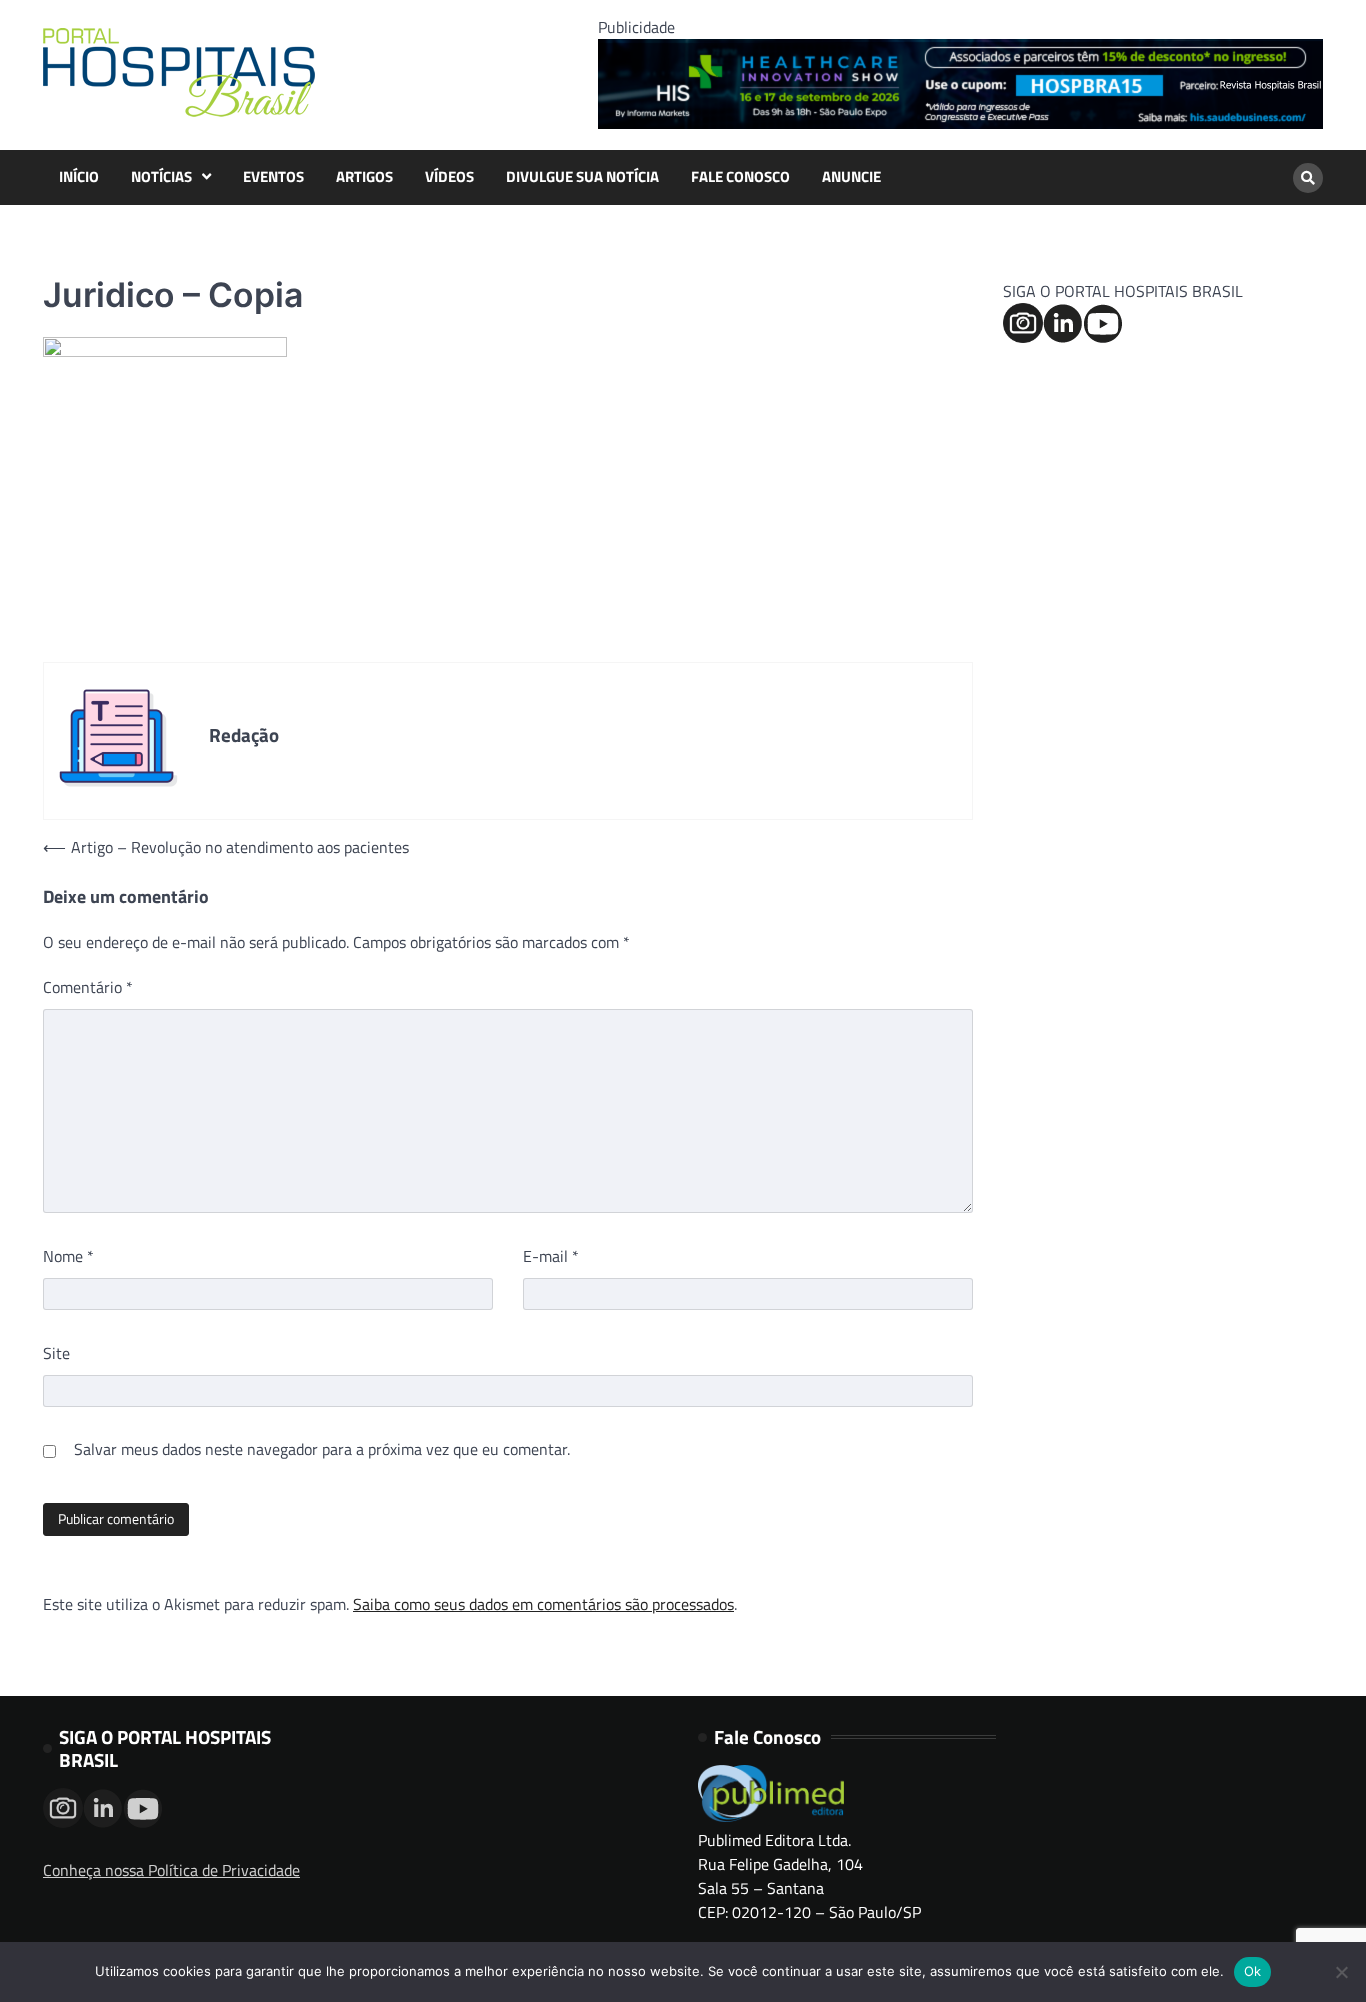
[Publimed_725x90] (960, 123)
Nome (68, 1256)
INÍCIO (79, 177)
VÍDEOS (449, 177)
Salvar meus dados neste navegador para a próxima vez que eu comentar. (322, 1449)
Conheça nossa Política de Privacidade (171, 1870)
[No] (1341, 1972)
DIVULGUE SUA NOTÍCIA (582, 177)
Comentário (88, 987)
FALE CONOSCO (740, 177)
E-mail (551, 1256)
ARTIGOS (364, 177)
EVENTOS (273, 177)
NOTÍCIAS (161, 177)
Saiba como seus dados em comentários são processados (543, 1604)
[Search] (1308, 178)
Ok (1253, 1971)
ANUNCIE (851, 177)
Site (56, 1353)
